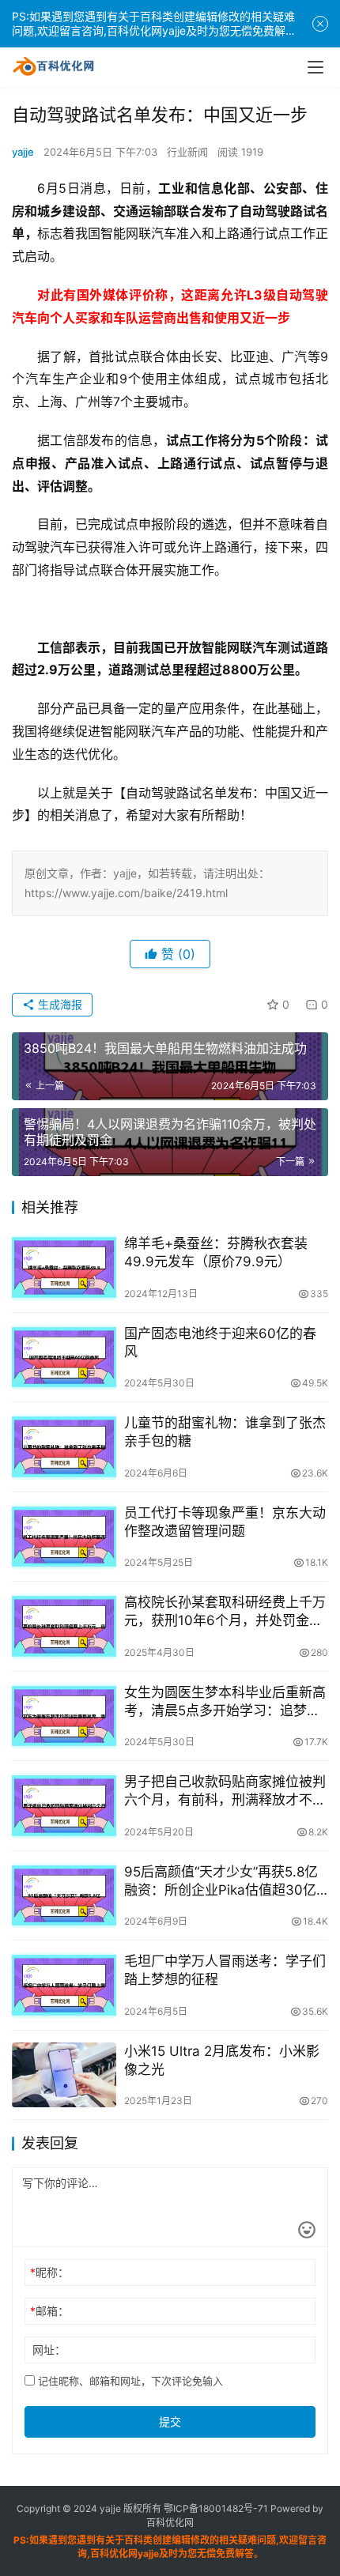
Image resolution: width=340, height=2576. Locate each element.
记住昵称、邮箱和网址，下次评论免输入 (129, 2381)
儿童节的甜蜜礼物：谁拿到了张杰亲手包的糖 (225, 1432)
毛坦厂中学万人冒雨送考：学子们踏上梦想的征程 (225, 1970)
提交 (170, 2421)
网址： (49, 2350)
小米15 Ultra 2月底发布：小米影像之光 (222, 2060)
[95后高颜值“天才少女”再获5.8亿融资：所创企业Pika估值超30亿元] (64, 1896)
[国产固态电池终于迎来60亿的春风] (64, 1358)
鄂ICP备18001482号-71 (215, 2508)
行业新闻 (187, 152)
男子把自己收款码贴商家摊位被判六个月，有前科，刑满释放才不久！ (225, 1792)
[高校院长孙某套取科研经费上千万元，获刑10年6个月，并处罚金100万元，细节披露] (64, 1626)
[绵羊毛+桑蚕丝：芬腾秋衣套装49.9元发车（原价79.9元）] (64, 1267)
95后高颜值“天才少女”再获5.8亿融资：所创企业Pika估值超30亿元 (221, 1882)
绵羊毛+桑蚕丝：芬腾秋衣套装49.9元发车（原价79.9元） (216, 1252)
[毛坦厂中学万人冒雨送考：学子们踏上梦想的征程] (64, 1985)
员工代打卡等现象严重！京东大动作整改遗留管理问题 (225, 1522)
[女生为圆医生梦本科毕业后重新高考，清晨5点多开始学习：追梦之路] (64, 1716)
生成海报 (59, 1004)
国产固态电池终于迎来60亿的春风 (220, 1343)
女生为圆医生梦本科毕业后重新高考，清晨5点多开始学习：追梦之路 (225, 1702)
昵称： (49, 2272)
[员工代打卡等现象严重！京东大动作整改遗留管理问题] (64, 1537)
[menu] (315, 67)
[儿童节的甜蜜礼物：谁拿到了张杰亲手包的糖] (64, 1447)
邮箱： (49, 2311)
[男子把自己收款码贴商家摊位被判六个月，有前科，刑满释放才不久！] (64, 1806)
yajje (23, 152)
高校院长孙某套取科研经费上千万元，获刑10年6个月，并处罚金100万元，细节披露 (225, 1612)
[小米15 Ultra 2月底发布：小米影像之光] (64, 2075)
